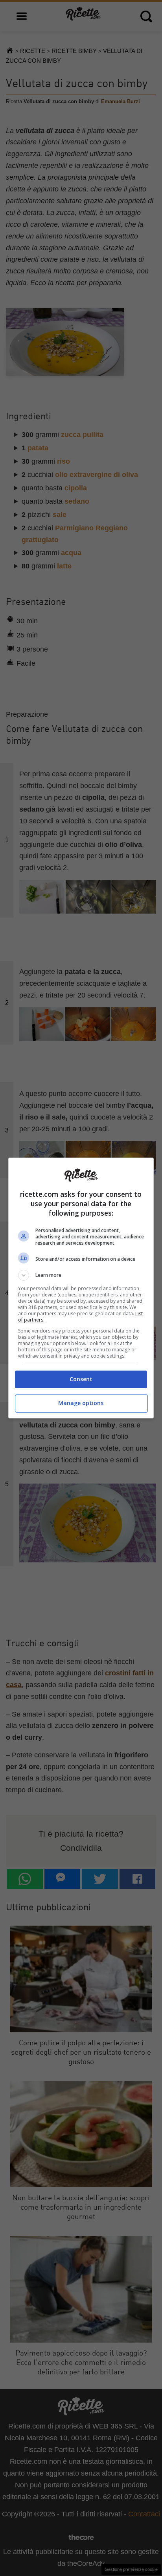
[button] (81, 1275)
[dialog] (81, 1288)
